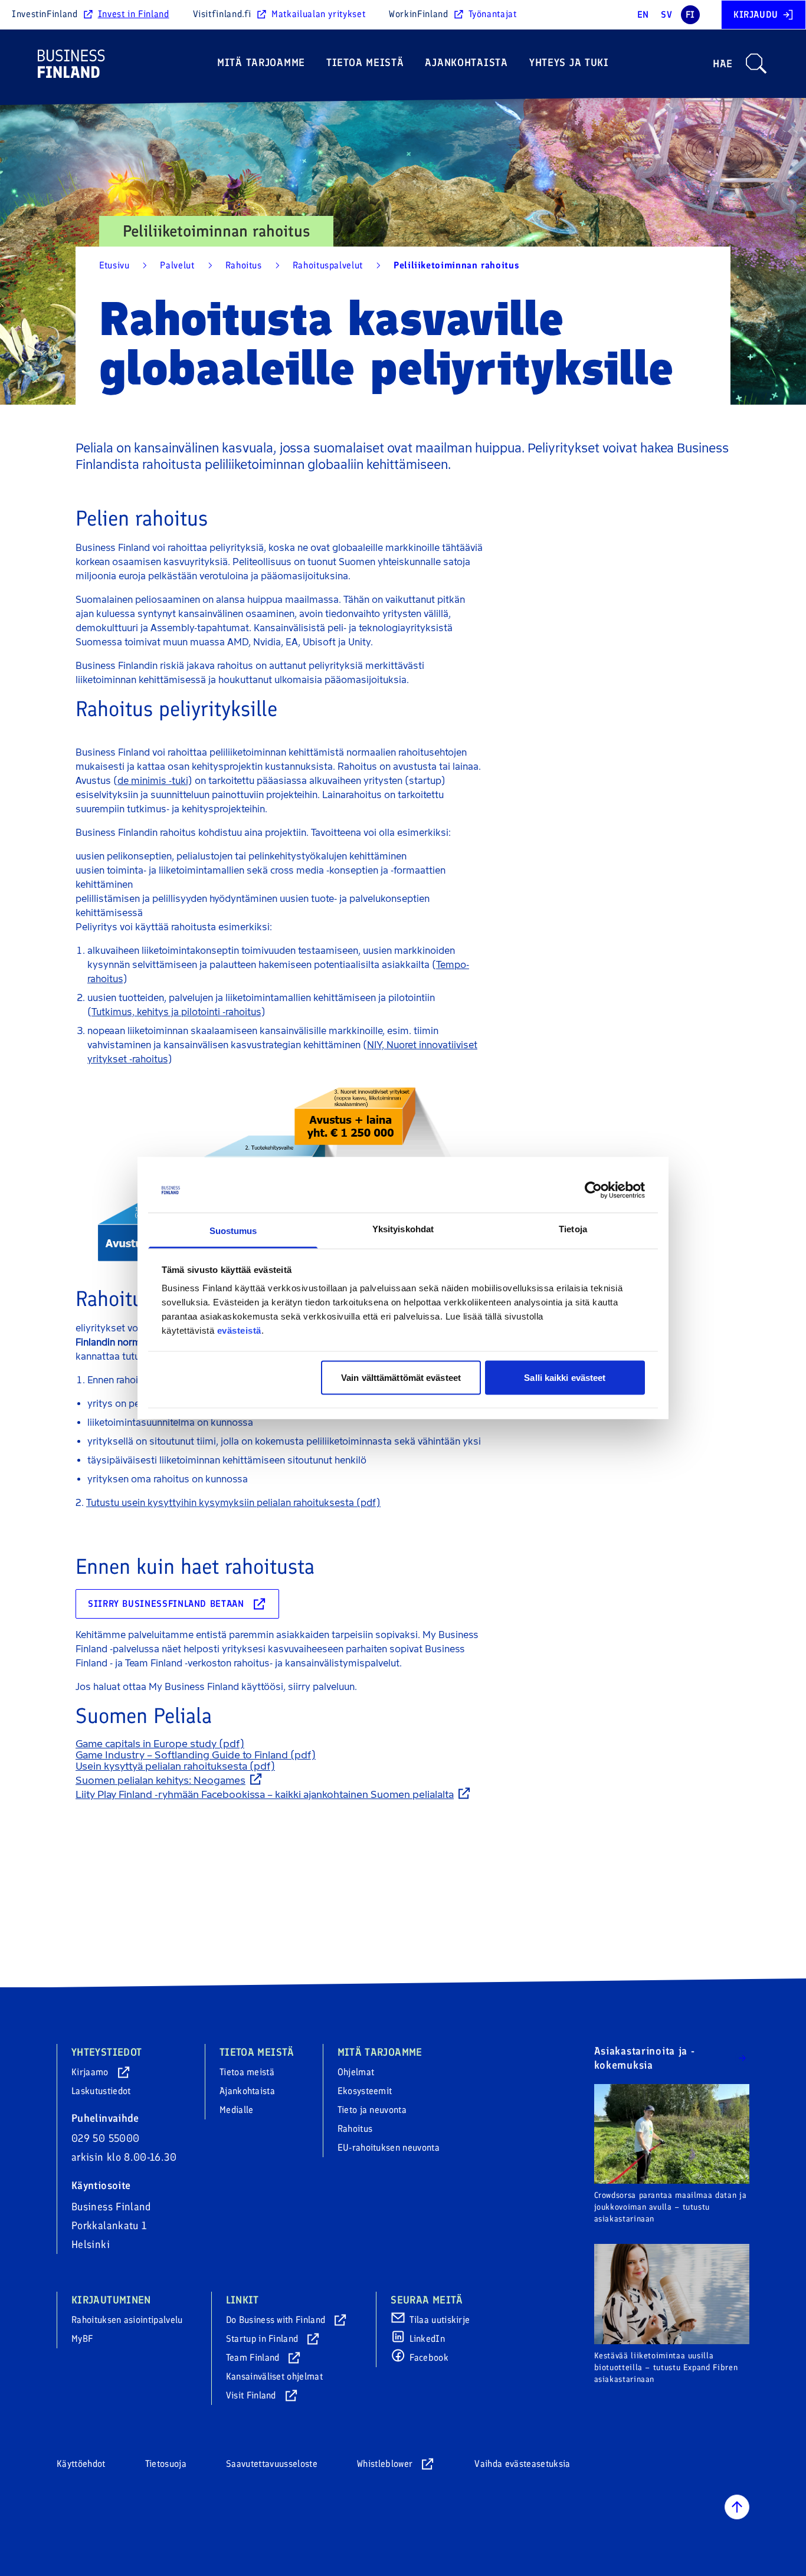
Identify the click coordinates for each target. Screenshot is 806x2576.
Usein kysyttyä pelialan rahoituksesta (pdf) (175, 1766)
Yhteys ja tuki (569, 63)
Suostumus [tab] (233, 1231)
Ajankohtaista (466, 63)
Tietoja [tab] (573, 1229)
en (643, 14)
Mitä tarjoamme (261, 63)
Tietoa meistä (365, 63)
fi (690, 14)
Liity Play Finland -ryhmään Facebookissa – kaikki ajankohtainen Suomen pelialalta (265, 1794)
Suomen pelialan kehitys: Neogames (160, 1780)
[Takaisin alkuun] (737, 2507)
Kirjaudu (756, 14)
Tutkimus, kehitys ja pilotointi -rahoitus (176, 1012)
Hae (723, 64)
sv (666, 14)
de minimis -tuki (153, 781)
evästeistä (239, 1330)
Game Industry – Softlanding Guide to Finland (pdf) (196, 1755)
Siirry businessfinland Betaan (166, 1604)
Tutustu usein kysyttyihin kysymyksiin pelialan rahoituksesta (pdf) (233, 1503)
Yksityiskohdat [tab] (403, 1229)
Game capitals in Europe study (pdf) (160, 1744)
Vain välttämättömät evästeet (401, 1377)
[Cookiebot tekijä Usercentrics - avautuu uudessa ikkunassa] (593, 1190)
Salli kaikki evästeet (565, 1377)
